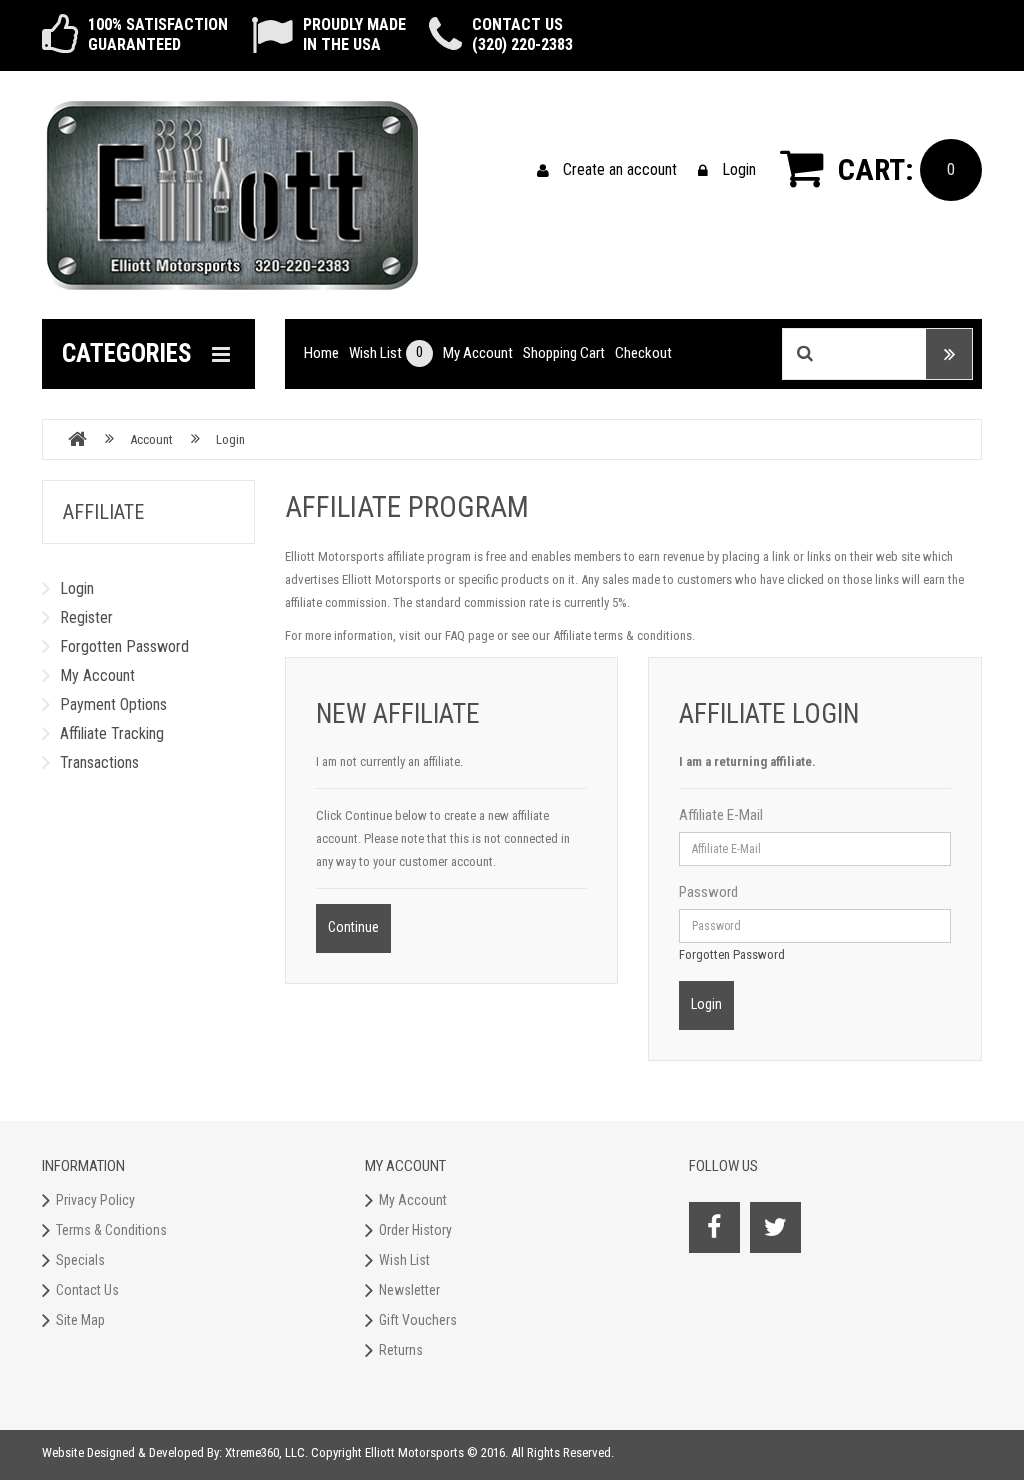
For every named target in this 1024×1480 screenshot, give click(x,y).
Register (86, 617)
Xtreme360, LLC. (266, 1452)
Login (739, 169)
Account (151, 439)
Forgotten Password (124, 646)
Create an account (620, 169)
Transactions (99, 762)
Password (708, 892)
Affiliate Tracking (112, 733)
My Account (97, 675)
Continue (353, 927)
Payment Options (113, 704)
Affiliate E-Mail (721, 815)
